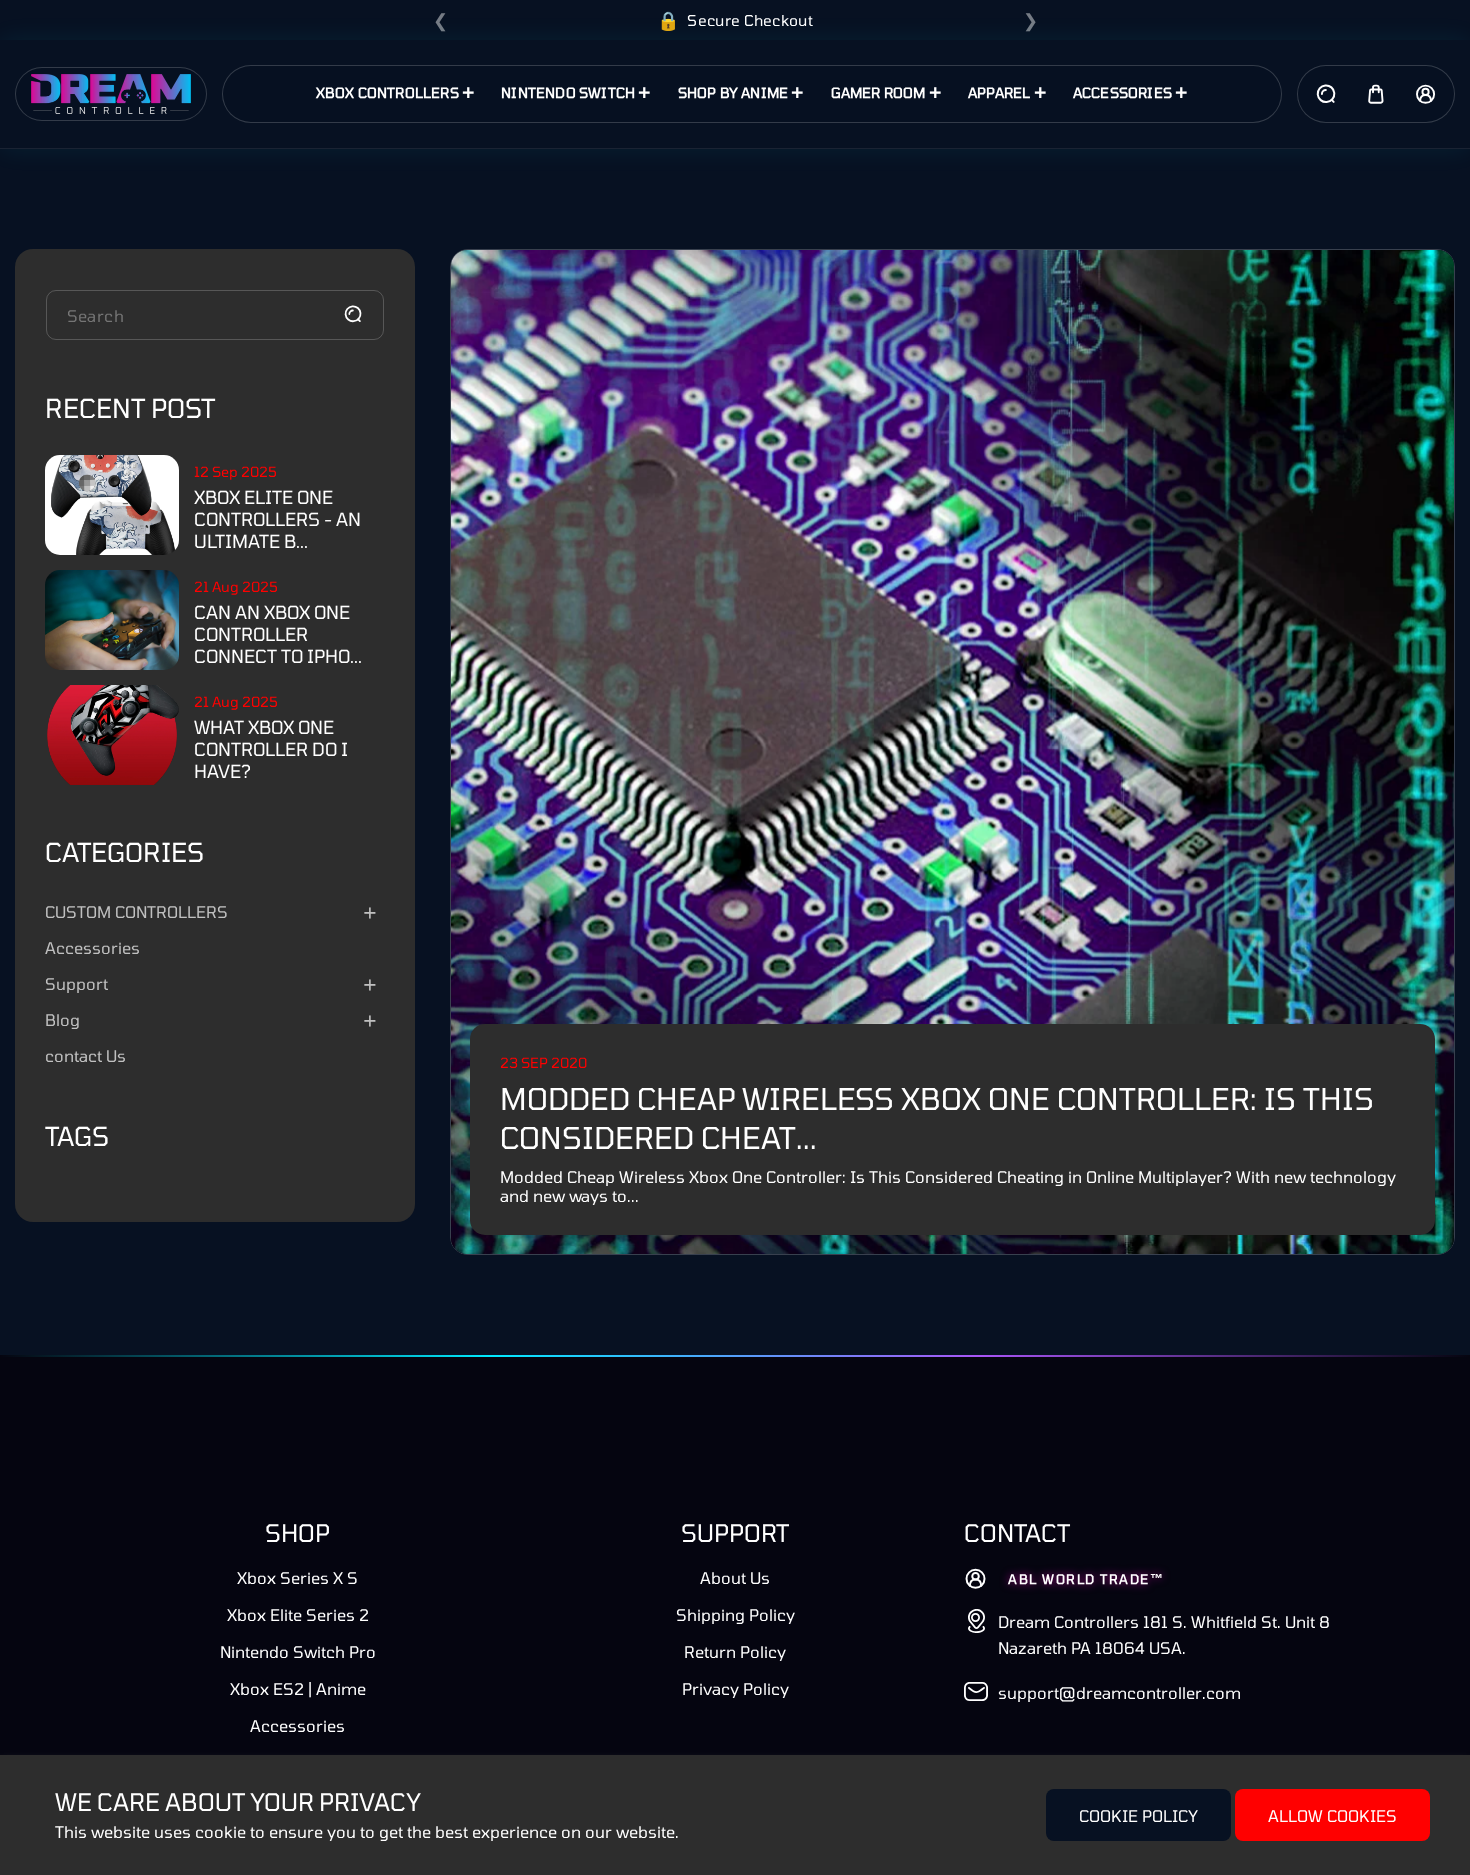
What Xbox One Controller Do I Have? (271, 749)
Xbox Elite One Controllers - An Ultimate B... (277, 519)
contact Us (85, 1055)
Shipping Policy (735, 1614)
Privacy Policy (735, 1688)
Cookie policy (1138, 1815)
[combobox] (215, 315)
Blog (62, 1019)
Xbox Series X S (297, 1577)
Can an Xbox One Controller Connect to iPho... (278, 634)
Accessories (92, 947)
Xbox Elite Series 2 (298, 1614)
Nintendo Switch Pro (298, 1651)
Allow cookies (1332, 1815)
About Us (735, 1577)
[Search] (353, 314)
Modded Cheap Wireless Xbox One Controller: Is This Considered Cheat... (937, 1117)
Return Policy (735, 1651)
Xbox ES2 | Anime (298, 1688)
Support (76, 983)
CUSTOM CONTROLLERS (136, 911)
